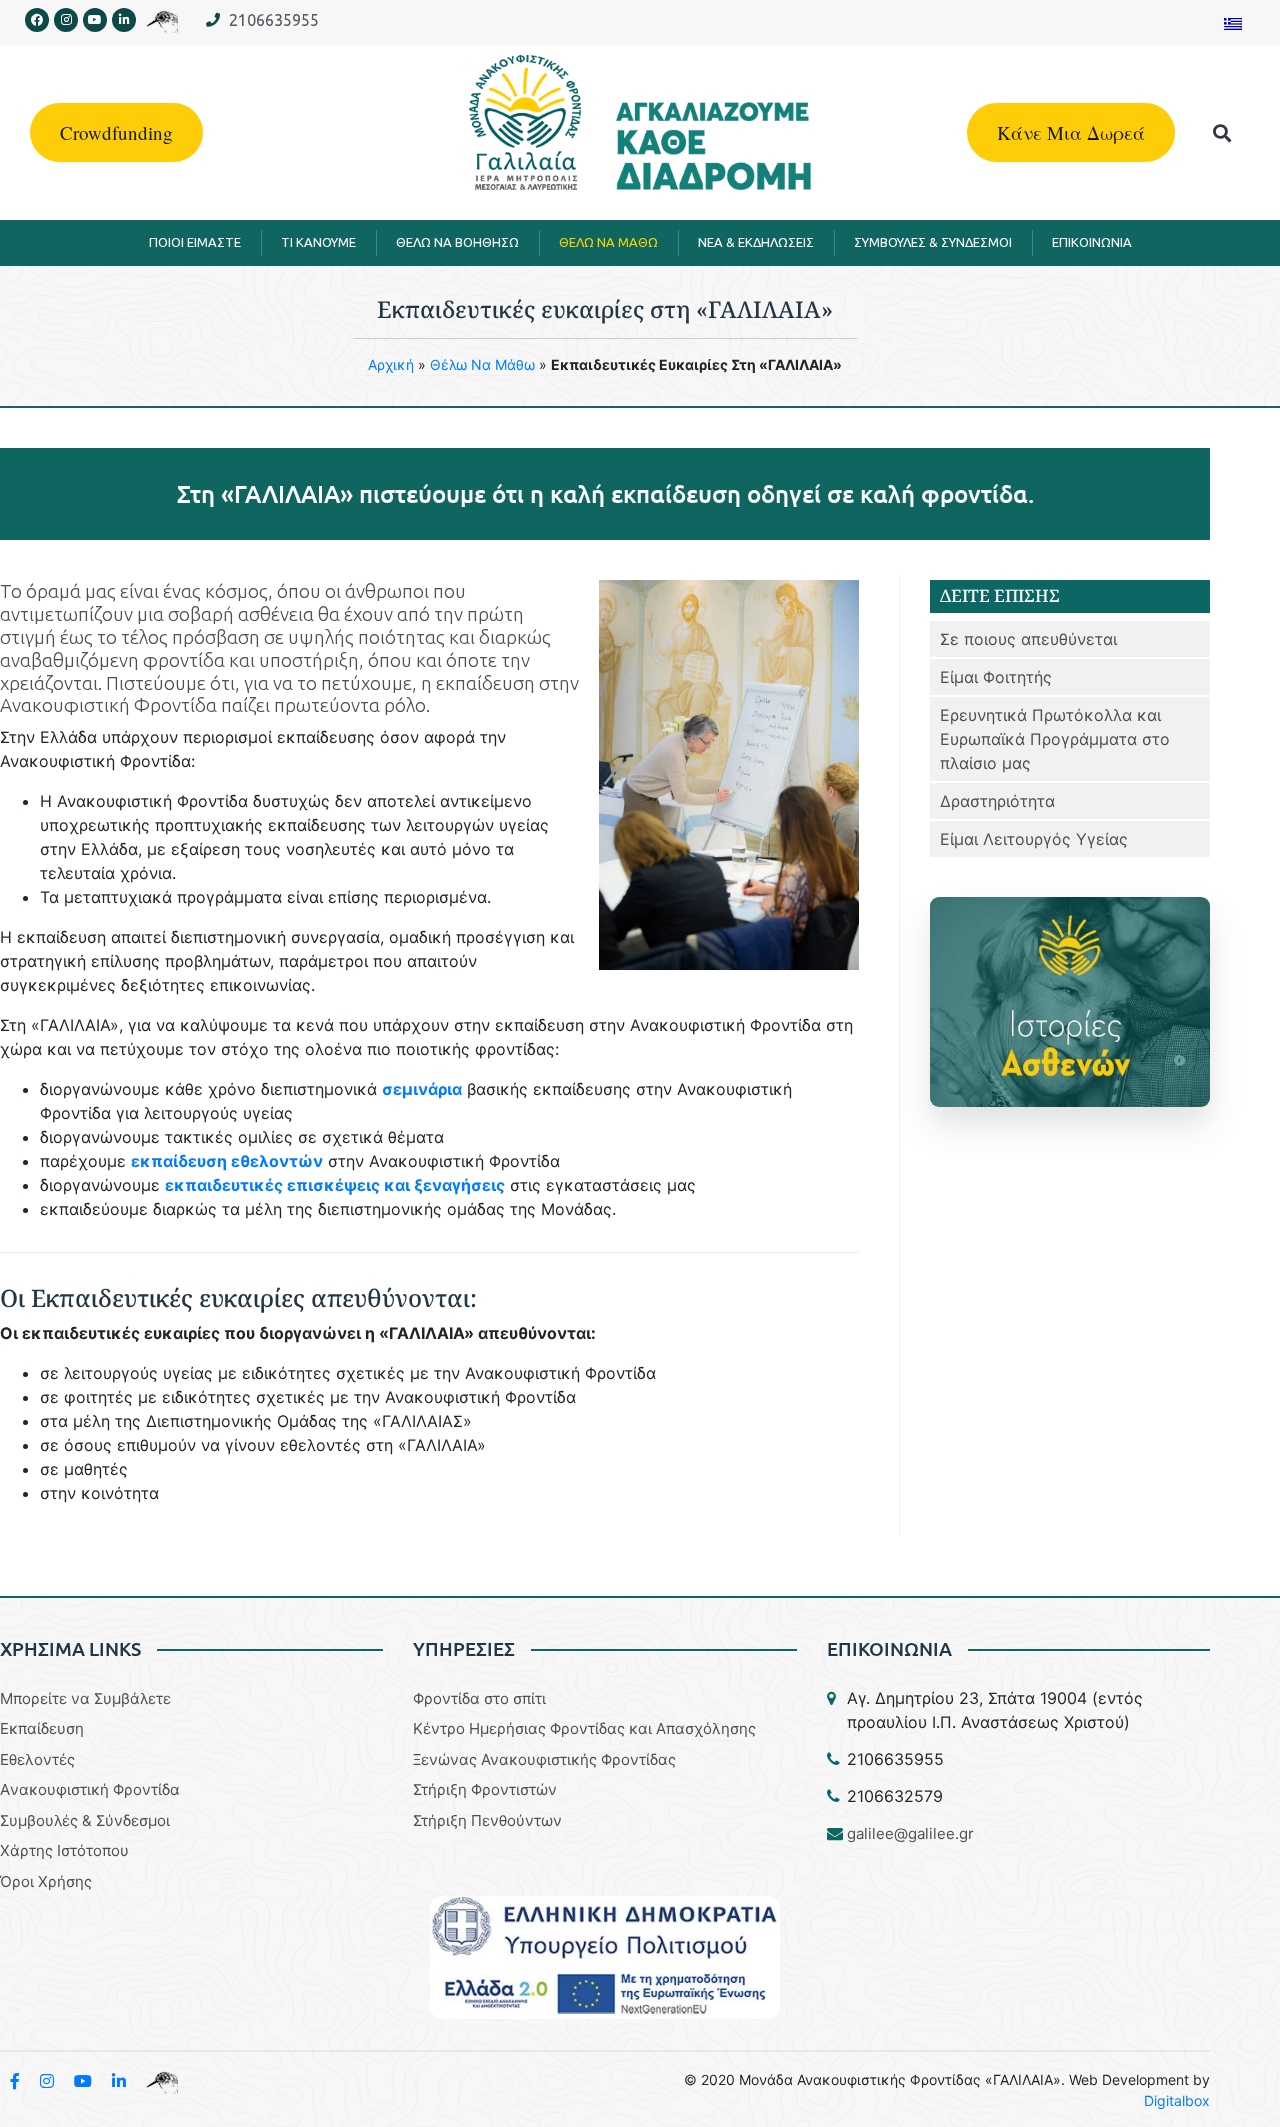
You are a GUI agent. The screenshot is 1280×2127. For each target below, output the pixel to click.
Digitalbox (1177, 2100)
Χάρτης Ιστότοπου (64, 1850)
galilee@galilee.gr (910, 1833)
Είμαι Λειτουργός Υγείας (1034, 839)
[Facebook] (37, 20)
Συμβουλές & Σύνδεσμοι (85, 1820)
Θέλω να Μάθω (482, 364)
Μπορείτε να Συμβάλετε (85, 1698)
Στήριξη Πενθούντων (487, 1820)
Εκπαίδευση (42, 1728)
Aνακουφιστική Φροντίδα (90, 1789)
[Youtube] (95, 20)
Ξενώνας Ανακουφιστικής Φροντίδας (544, 1759)
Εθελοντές (37, 1759)
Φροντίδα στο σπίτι (479, 1698)
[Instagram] (66, 20)
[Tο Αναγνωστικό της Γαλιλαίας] (162, 2081)
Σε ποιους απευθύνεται (1028, 639)
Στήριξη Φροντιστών (485, 1789)
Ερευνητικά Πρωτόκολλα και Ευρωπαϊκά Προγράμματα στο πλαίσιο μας (1055, 739)
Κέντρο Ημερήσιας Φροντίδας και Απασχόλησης (584, 1728)
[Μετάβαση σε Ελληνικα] (1233, 22)
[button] (1222, 132)
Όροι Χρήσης (46, 1881)
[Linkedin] (124, 20)
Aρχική (391, 364)
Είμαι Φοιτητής (996, 677)
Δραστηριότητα (997, 801)
